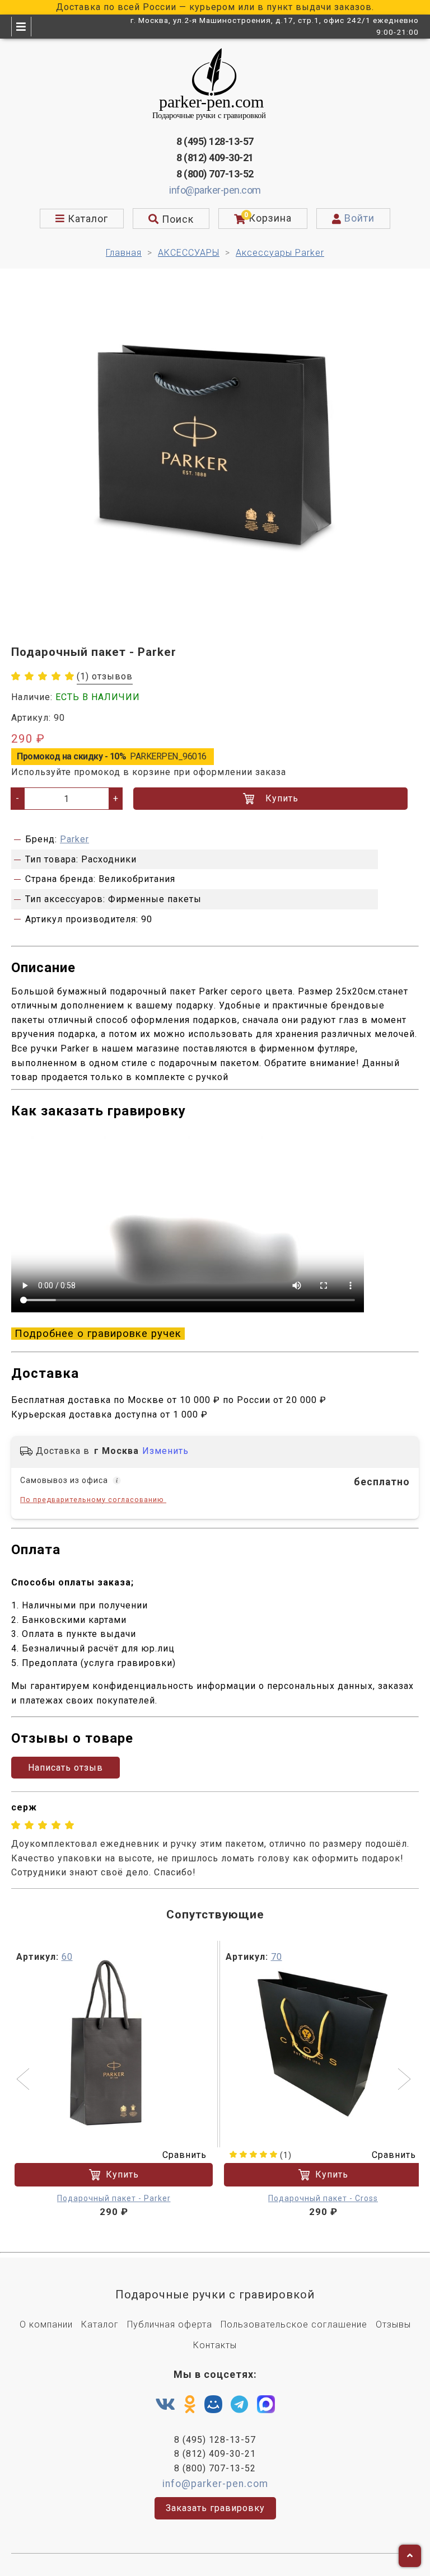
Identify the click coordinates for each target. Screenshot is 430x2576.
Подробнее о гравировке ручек (98, 1334)
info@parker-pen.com (215, 190)
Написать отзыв (66, 1768)
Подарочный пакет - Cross (323, 2198)
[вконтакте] (165, 2405)
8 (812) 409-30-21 (215, 158)
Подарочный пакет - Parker (114, 2198)
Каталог (100, 2324)
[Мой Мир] (213, 2407)
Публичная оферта (170, 2324)
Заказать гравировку (215, 2508)
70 (277, 1957)
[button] (24, 2080)
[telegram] (240, 2405)
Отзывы (393, 2324)
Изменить (165, 1451)
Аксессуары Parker (280, 253)
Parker (74, 839)
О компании (46, 2324)
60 (67, 1957)
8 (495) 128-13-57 (215, 141)
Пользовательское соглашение (294, 2324)
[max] (266, 2407)
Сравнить (184, 2155)
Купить (282, 798)
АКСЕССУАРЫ (189, 253)
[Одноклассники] (190, 2405)
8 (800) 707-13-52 (215, 174)
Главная (124, 253)
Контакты (215, 2345)
